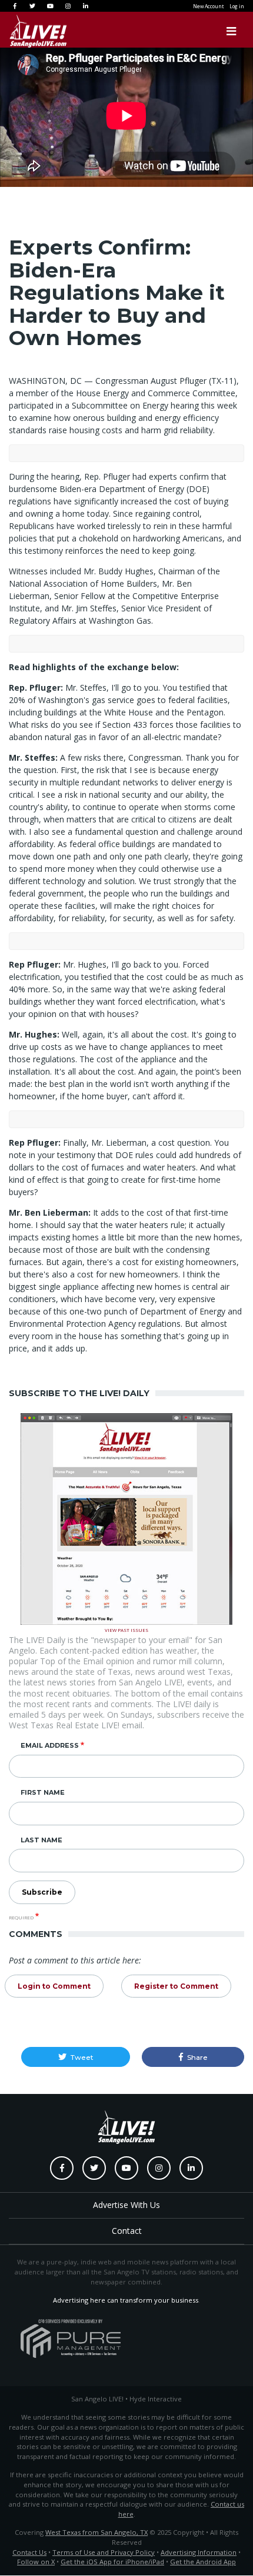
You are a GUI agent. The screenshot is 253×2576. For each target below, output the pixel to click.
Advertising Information (199, 2552)
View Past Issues (126, 1629)
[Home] (26, 31)
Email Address (50, 1745)
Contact (127, 2231)
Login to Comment (54, 1986)
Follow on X (36, 2562)
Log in (237, 6)
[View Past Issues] (126, 1518)
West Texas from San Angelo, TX (96, 2532)
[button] (76, 2057)
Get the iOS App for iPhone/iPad (112, 2562)
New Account (208, 6)
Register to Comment (176, 1986)
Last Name (41, 1840)
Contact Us (29, 2552)
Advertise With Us (126, 2205)
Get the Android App (203, 2562)
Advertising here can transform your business (126, 2300)
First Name (43, 1792)
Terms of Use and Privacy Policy (104, 2552)
